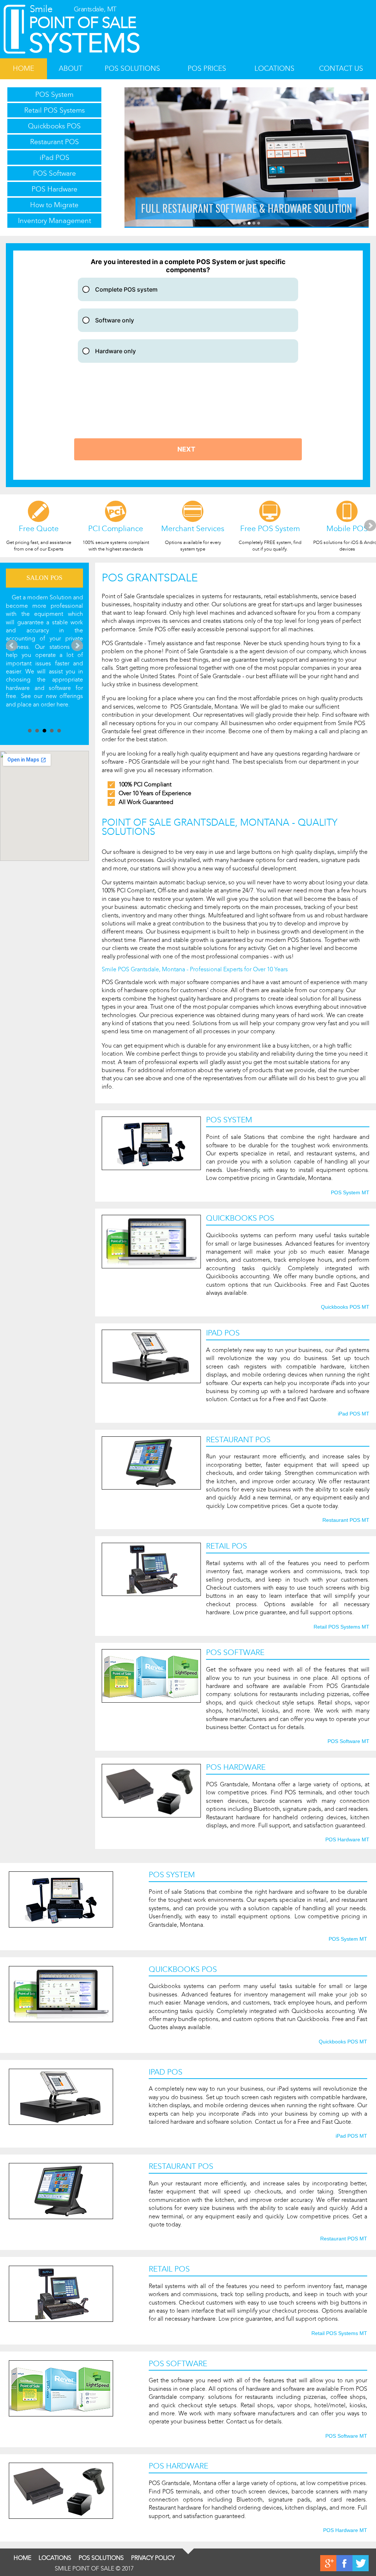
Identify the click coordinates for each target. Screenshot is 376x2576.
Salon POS (44, 578)
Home (23, 68)
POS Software (55, 173)
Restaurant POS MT (346, 1520)
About (71, 68)
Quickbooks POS (54, 126)
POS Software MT (348, 1742)
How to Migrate (54, 205)
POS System (54, 94)
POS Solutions (132, 68)
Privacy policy (153, 2558)
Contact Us (341, 68)
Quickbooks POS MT (345, 1307)
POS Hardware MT (347, 1840)
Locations (274, 68)
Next (370, 526)
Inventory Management (55, 221)
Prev (12, 646)
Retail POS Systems (55, 110)
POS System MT (350, 1193)
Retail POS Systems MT (341, 1627)
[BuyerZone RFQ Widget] (188, 365)
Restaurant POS (55, 142)
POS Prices (207, 68)
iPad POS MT (354, 1414)
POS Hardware (55, 189)
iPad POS (55, 158)
